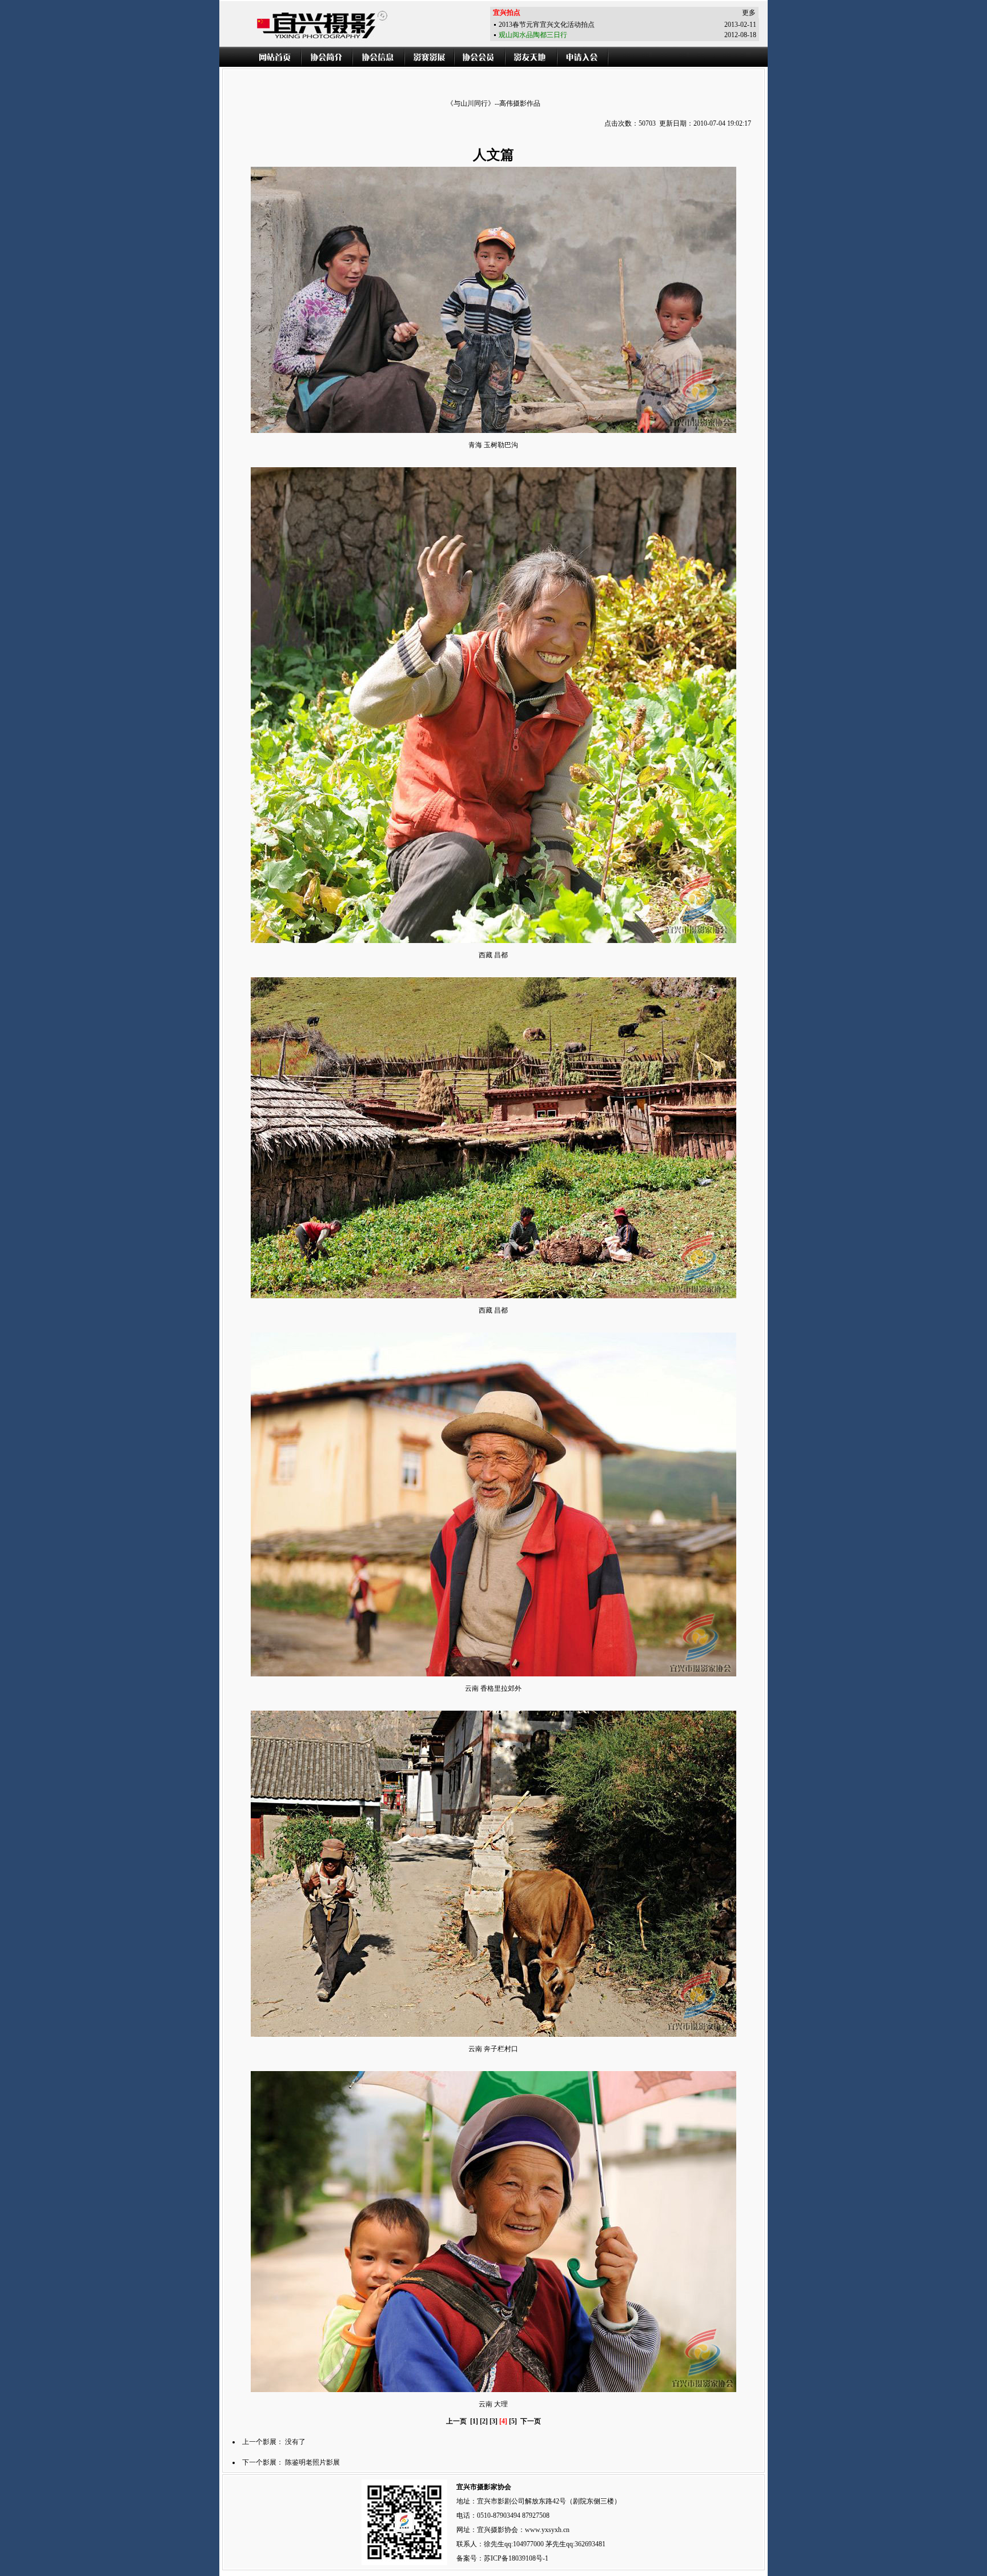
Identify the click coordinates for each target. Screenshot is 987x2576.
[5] (513, 2421)
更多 (749, 13)
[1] (474, 2421)
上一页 (456, 2421)
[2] (484, 2421)
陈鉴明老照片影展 (312, 2462)
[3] (493, 2421)
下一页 (531, 2421)
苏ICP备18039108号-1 (516, 2558)
